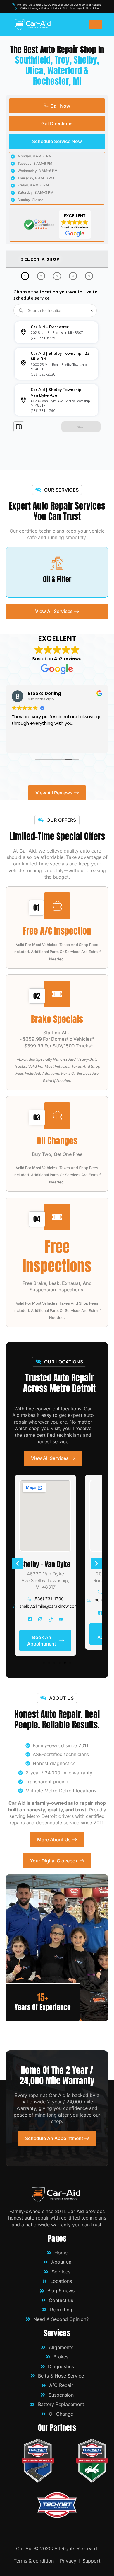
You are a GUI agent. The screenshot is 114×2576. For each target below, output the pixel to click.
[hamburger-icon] (96, 25)
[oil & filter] (57, 563)
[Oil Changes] (57, 1116)
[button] (18, 1563)
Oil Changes (57, 1141)
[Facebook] (30, 1619)
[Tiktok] (51, 1619)
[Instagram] (40, 1619)
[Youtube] (61, 1619)
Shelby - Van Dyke (45, 1564)
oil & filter (57, 579)
